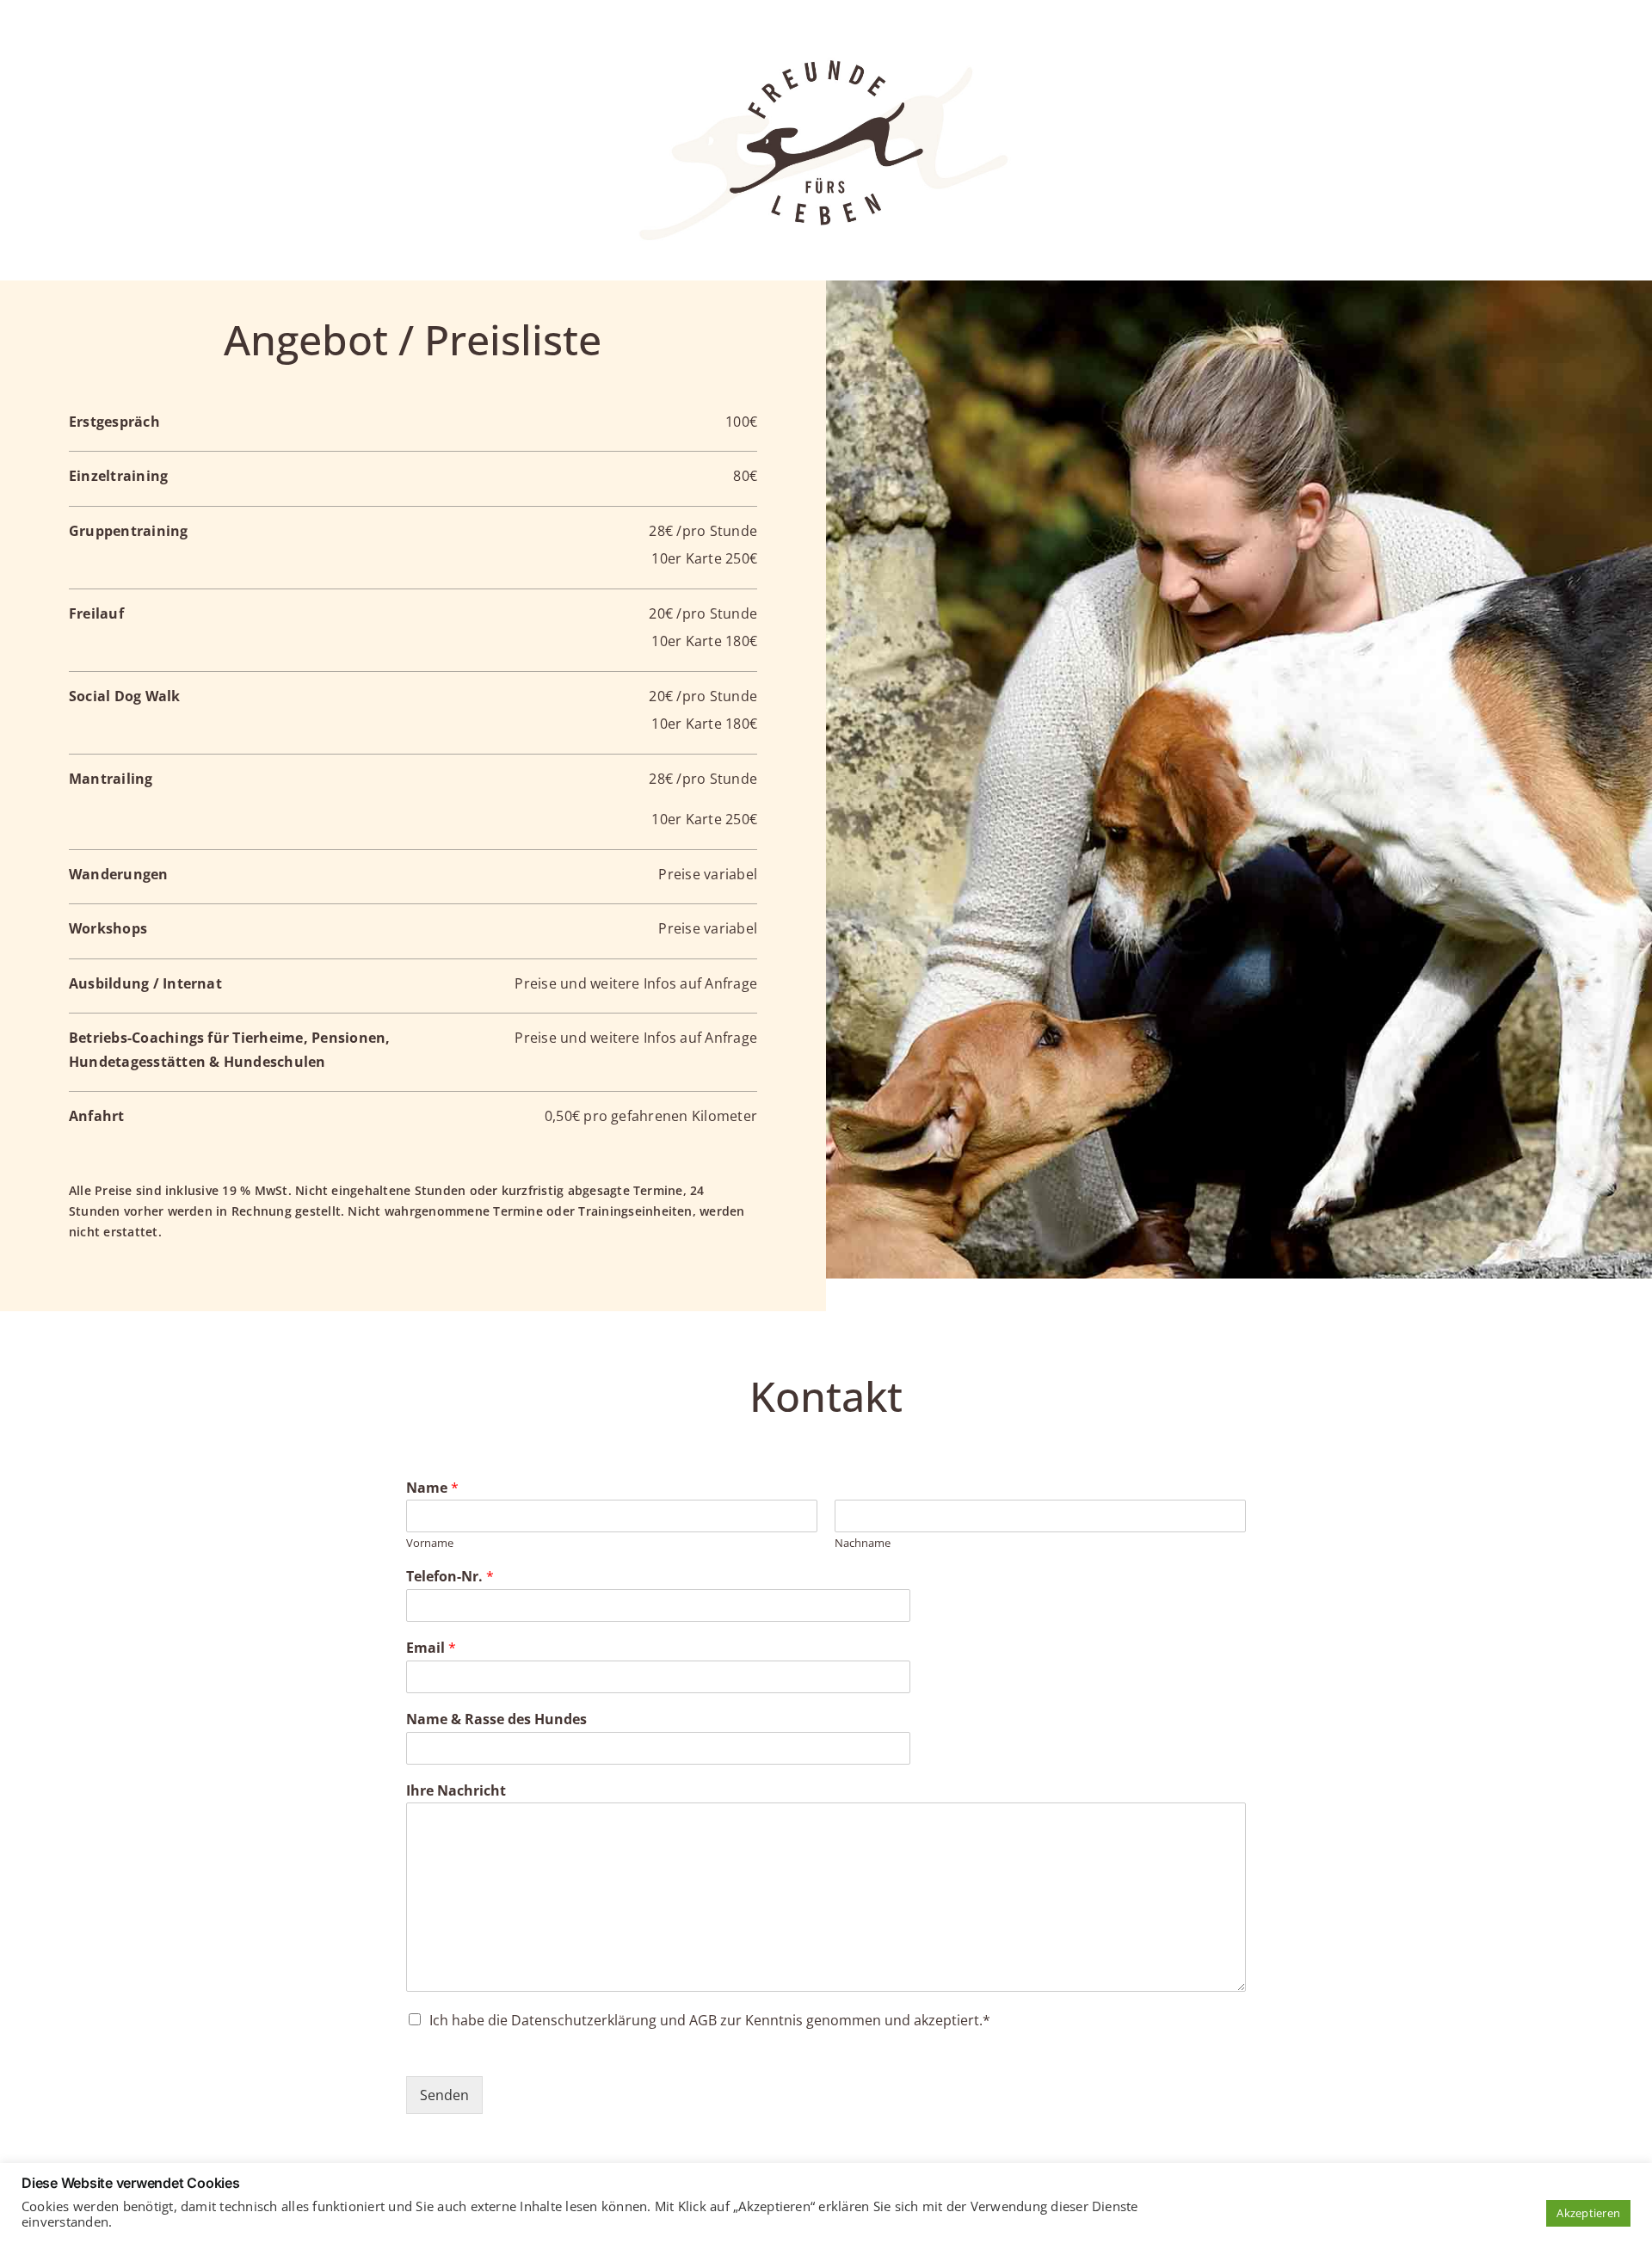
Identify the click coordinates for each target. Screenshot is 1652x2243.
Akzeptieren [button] (1588, 2213)
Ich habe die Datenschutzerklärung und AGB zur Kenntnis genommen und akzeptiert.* (710, 2020)
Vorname (430, 1543)
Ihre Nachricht (456, 1791)
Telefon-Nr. (450, 1577)
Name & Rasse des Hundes (496, 1719)
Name (432, 1488)
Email (431, 1648)
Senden (444, 2095)
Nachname (863, 1543)
